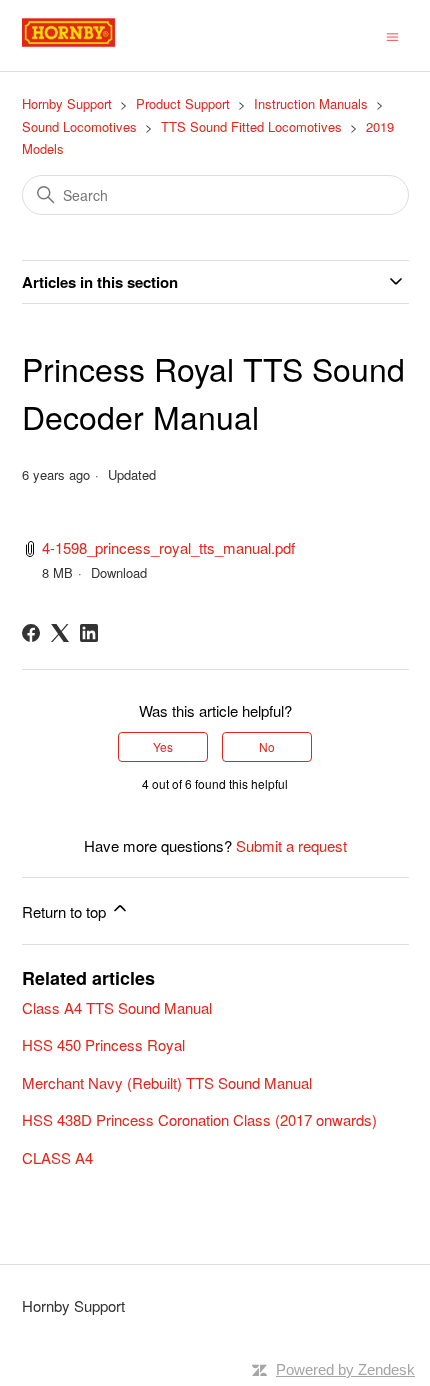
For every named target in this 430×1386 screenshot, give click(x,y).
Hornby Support (67, 103)
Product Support (183, 103)
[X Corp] (60, 633)
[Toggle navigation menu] (392, 35)
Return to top (66, 911)
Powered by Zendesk (345, 1369)
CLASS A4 (57, 1157)
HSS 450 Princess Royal (103, 1044)
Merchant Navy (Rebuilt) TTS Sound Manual (167, 1082)
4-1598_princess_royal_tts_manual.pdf (168, 547)
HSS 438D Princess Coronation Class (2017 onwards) (199, 1119)
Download (119, 572)
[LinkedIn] (89, 633)
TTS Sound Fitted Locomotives (251, 126)
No (267, 746)
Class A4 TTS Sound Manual (117, 1007)
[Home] (91, 44)
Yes (163, 746)
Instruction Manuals (311, 103)
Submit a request (291, 845)
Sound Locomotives (79, 126)
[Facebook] (31, 633)
